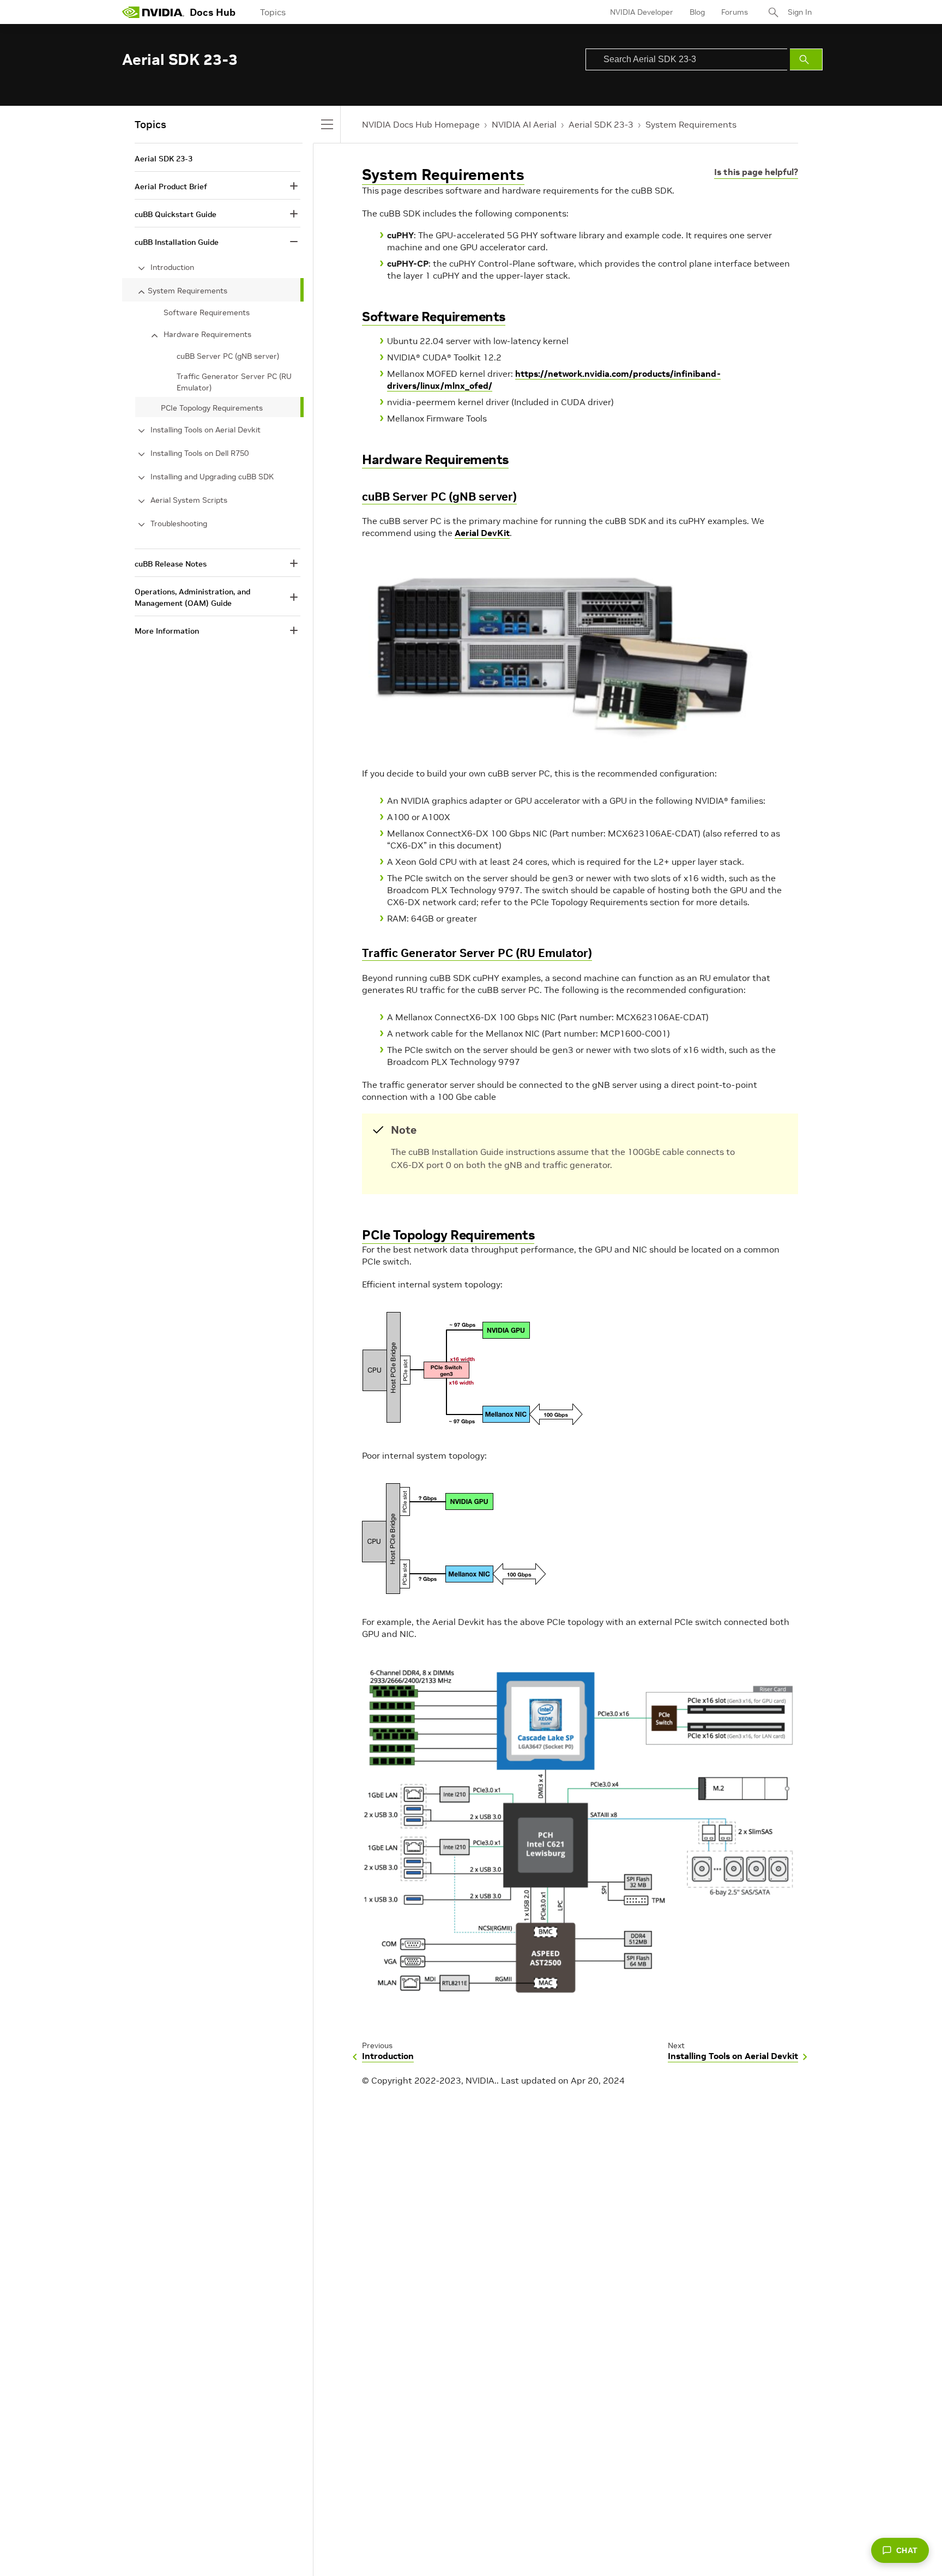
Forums (735, 12)
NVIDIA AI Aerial (524, 124)
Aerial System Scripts (189, 500)
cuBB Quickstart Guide (176, 214)
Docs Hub (213, 12)
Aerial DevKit (482, 533)
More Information (167, 631)
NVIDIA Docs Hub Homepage (421, 124)
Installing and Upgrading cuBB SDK (212, 477)
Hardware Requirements (435, 459)
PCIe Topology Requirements (448, 1235)
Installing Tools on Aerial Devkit (206, 430)
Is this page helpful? (756, 172)
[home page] (153, 12)
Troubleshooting (179, 523)
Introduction (172, 267)
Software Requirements (434, 317)
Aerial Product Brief (171, 186)
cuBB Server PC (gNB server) (439, 496)
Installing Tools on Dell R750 (200, 453)
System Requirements (691, 124)
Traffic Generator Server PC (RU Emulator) (477, 953)
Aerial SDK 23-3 (601, 124)
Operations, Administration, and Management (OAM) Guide (192, 597)
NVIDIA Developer (642, 12)
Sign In (800, 12)
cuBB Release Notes (171, 564)
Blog (697, 12)
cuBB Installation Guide (177, 242)
